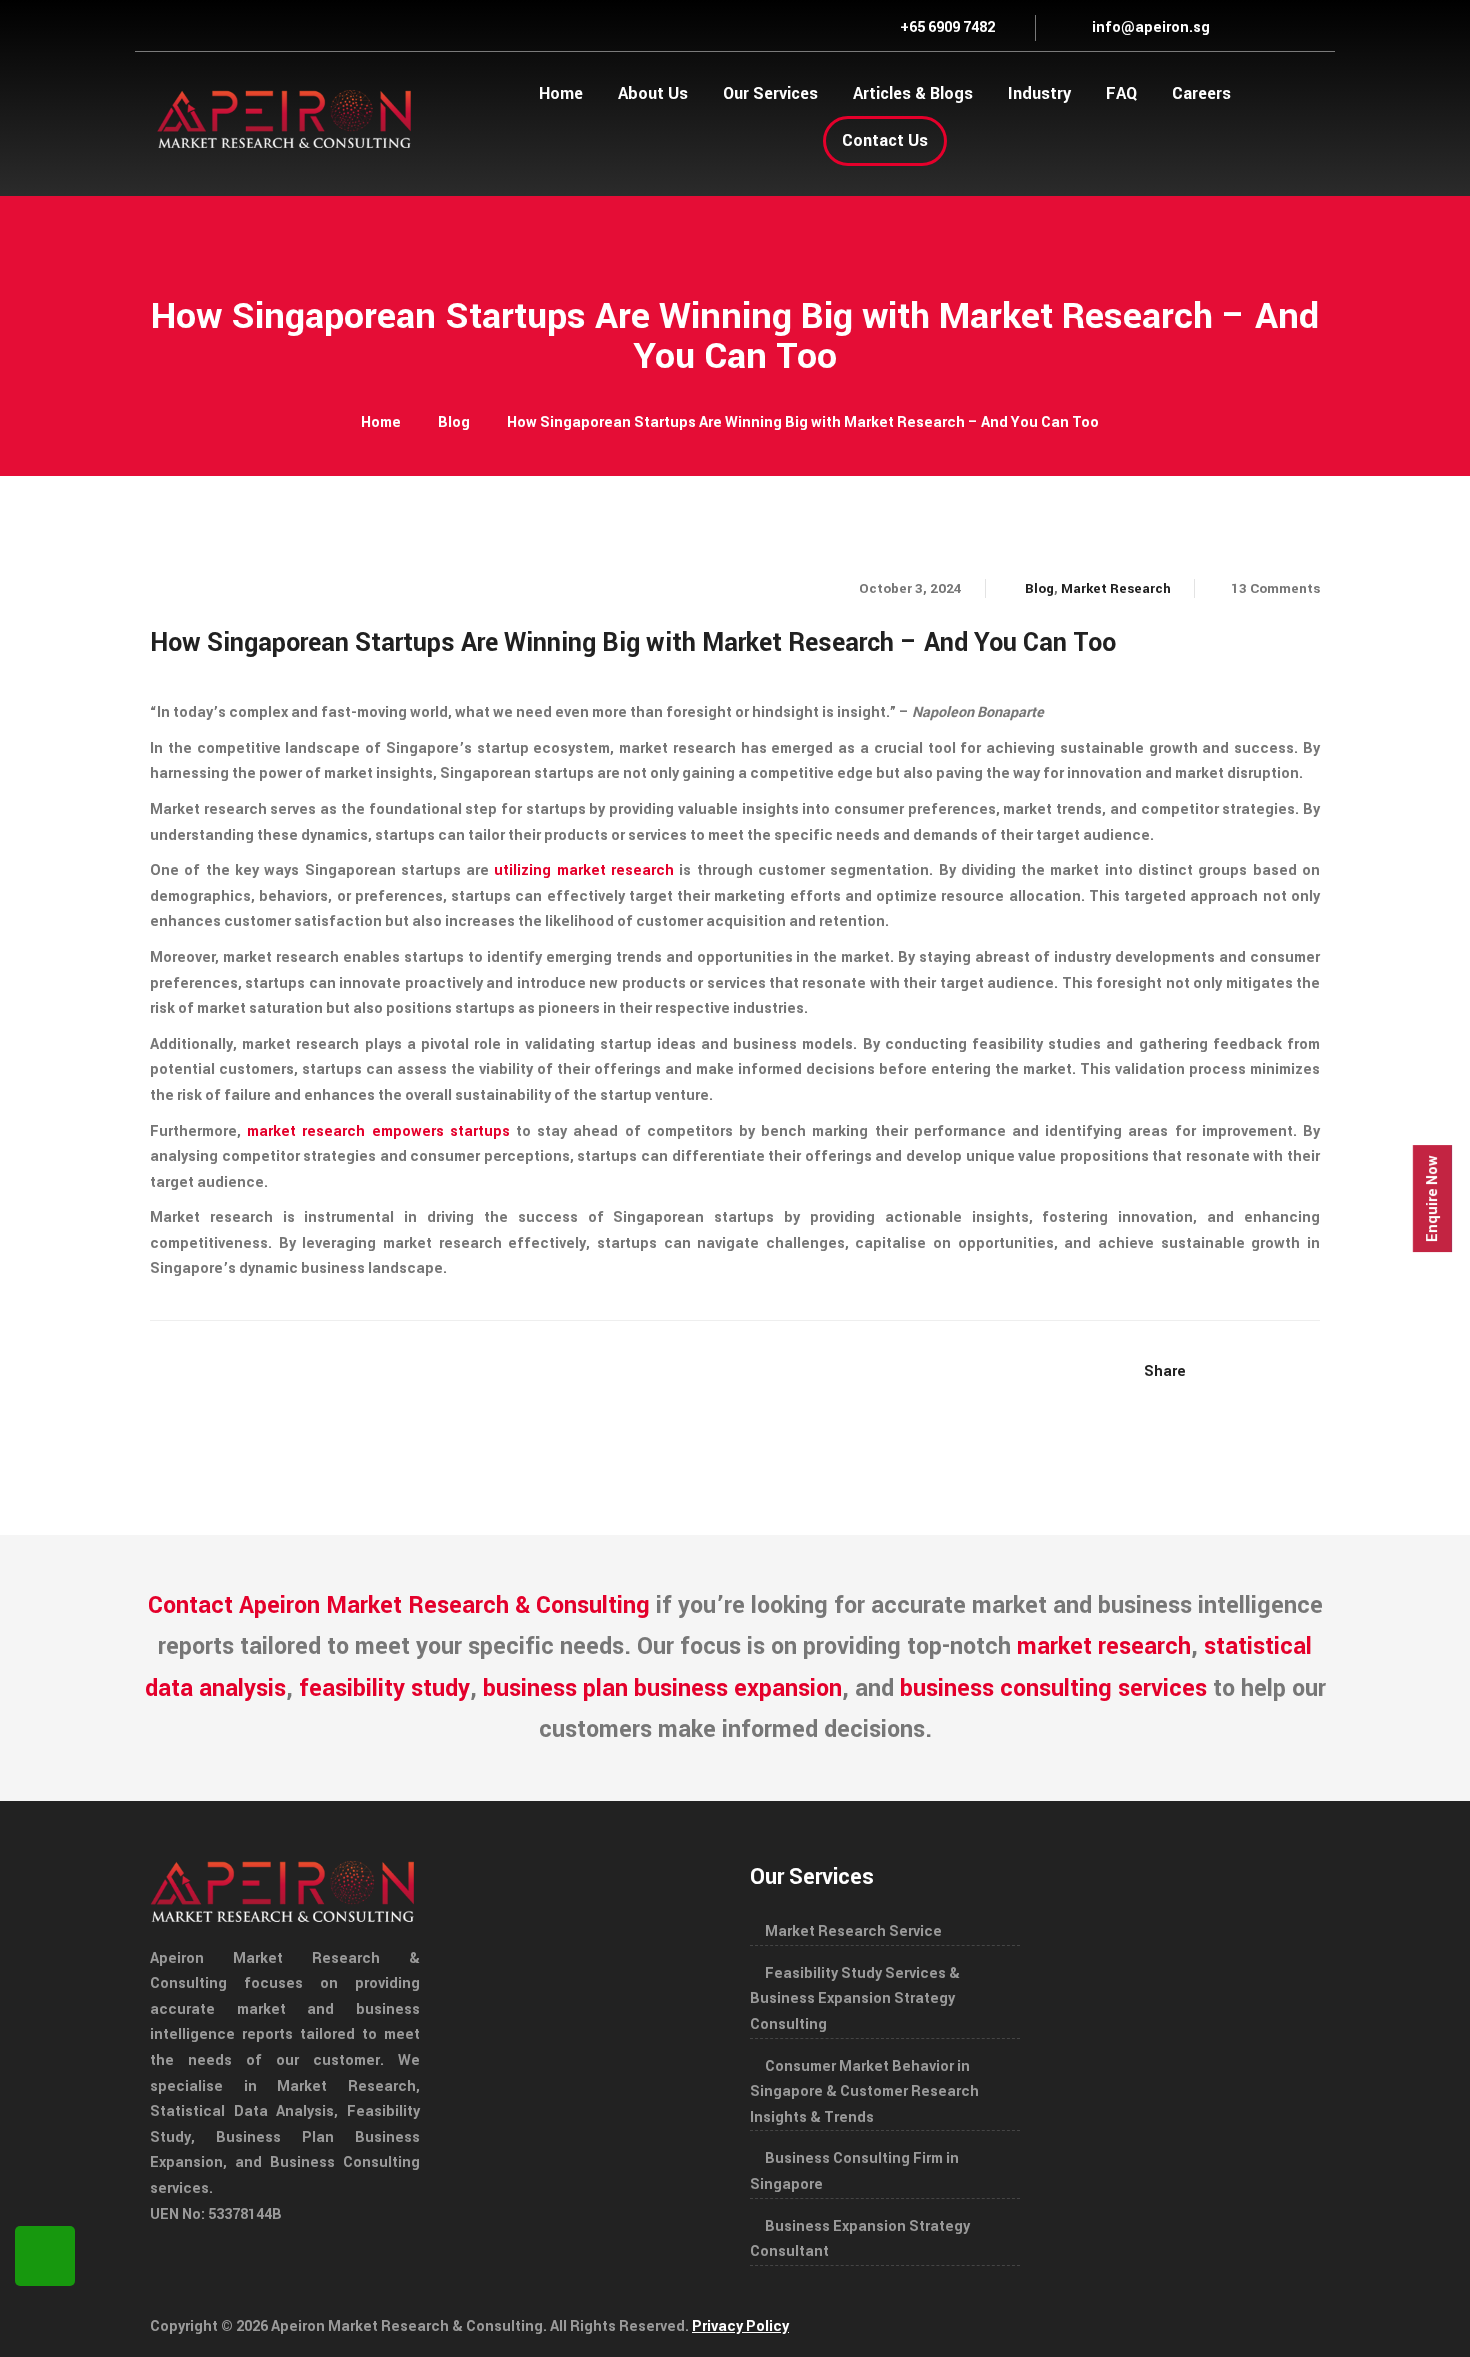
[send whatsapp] (45, 2256)
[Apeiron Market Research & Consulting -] (285, 118)
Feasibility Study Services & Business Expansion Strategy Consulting (855, 1999)
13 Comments (1275, 588)
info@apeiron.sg (1149, 27)
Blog (454, 422)
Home (381, 422)
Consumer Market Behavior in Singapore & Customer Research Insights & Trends (864, 2092)
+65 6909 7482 (946, 27)
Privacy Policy (740, 2326)
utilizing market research (584, 870)
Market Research (1116, 588)
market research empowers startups (378, 1131)
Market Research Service (853, 1931)
